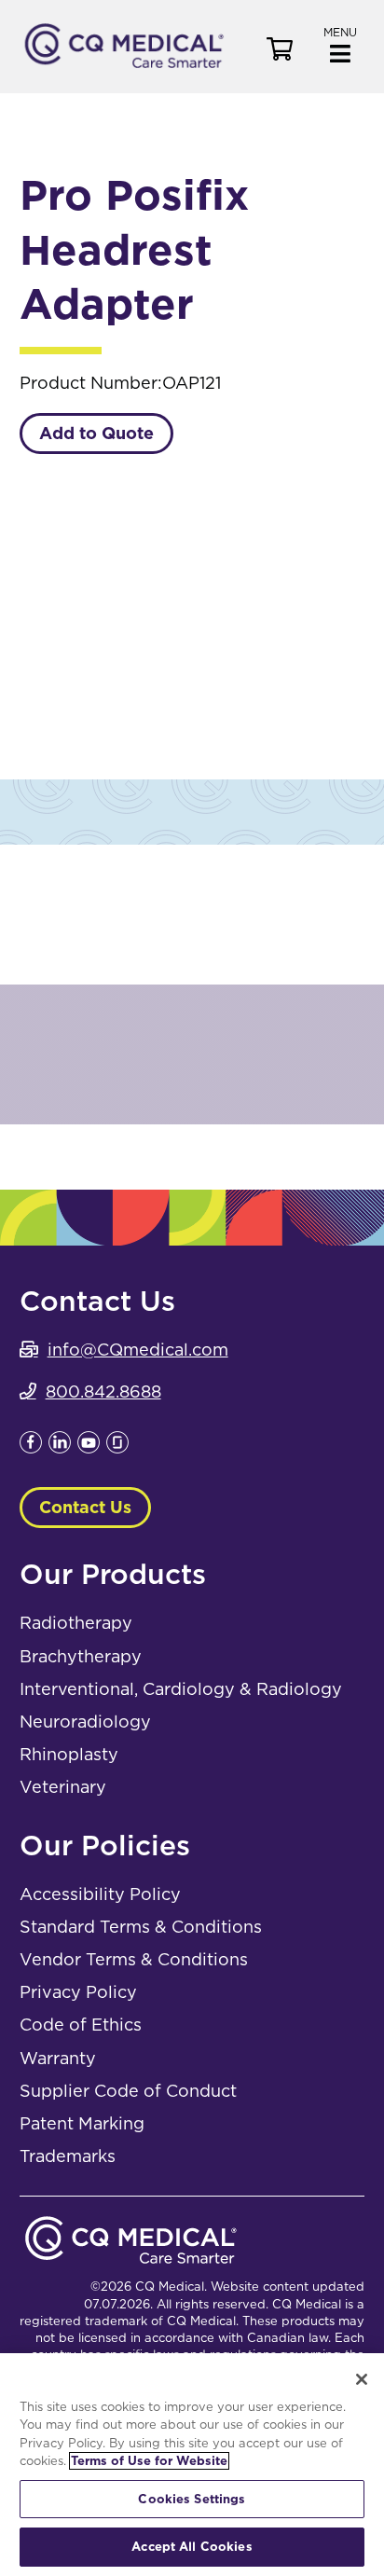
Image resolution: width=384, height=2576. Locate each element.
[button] (340, 43)
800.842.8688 (103, 1391)
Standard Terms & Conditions (141, 1927)
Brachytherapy (81, 1656)
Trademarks (68, 2156)
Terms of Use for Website (149, 2461)
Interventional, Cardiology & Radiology (181, 1689)
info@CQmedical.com (138, 1350)
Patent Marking (82, 2123)
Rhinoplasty (69, 1754)
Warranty (58, 2058)
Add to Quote (96, 433)
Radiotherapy (76, 1623)
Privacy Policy (78, 1992)
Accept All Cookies (192, 2547)
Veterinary (63, 1787)
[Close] (362, 2379)
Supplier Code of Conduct (128, 2091)
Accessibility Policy (100, 1894)
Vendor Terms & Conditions (134, 1959)
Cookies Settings (192, 2499)
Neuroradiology (85, 1722)
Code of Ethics (81, 2025)
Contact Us (85, 1507)
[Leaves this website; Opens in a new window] (31, 1447)
